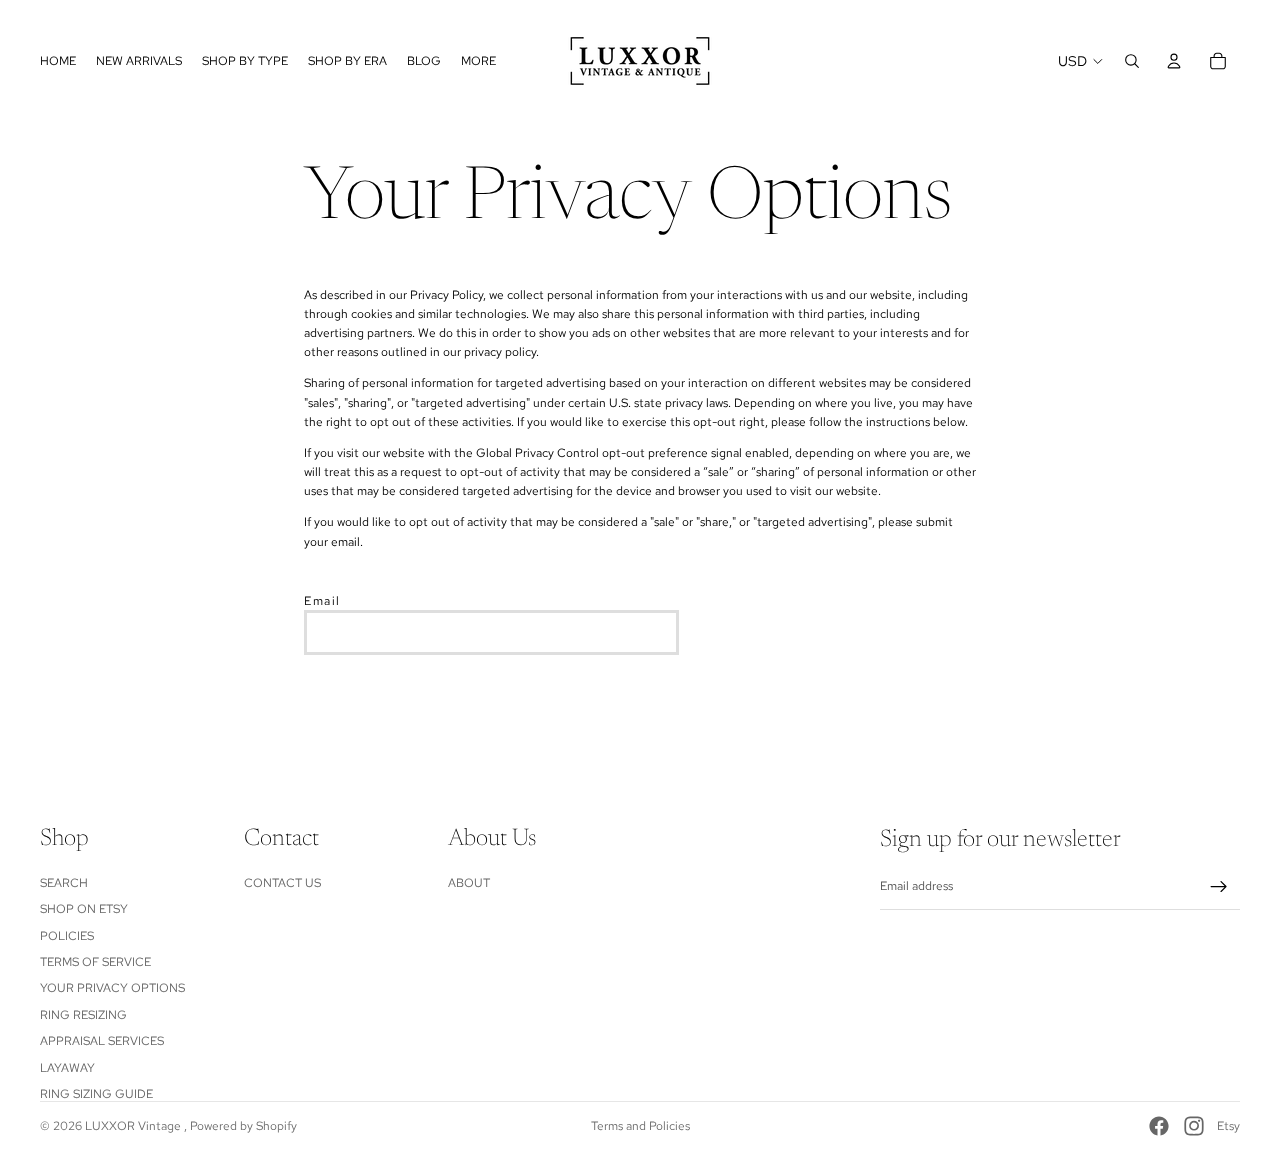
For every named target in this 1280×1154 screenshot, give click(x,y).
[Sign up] (1219, 887)
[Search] (1132, 61)
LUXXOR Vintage (134, 1126)
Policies (67, 935)
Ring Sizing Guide (96, 1094)
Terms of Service (95, 962)
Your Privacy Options (112, 988)
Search (64, 883)
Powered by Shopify (243, 1126)
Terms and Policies (640, 1126)
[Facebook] (1159, 1126)
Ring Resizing (83, 1015)
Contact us (282, 883)
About (469, 883)
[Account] (1174, 61)
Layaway (67, 1067)
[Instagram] (1194, 1126)
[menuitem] (478, 61)
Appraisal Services (102, 1041)
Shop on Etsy (84, 909)
